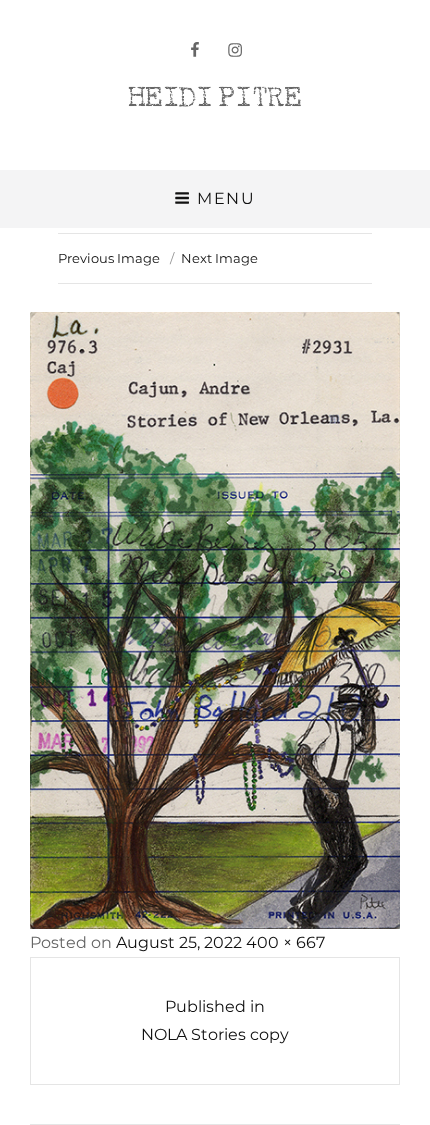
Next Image (219, 258)
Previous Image (109, 258)
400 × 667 (285, 942)
